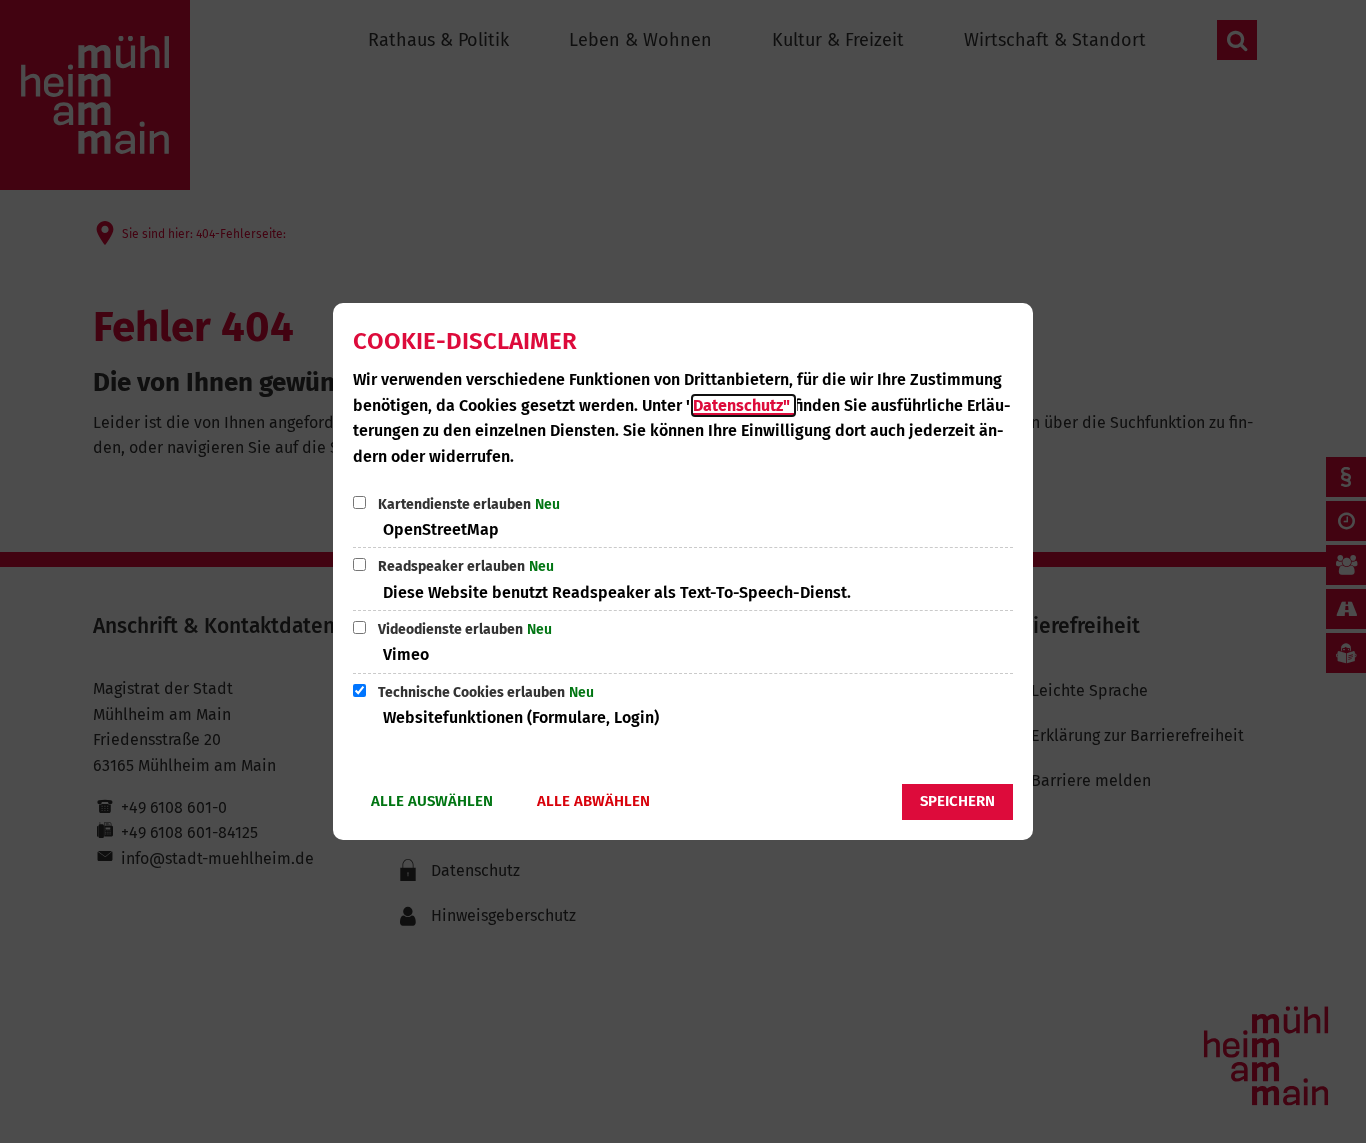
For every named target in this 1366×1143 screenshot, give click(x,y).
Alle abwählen (593, 801)
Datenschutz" (743, 405)
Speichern (957, 801)
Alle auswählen (432, 801)
